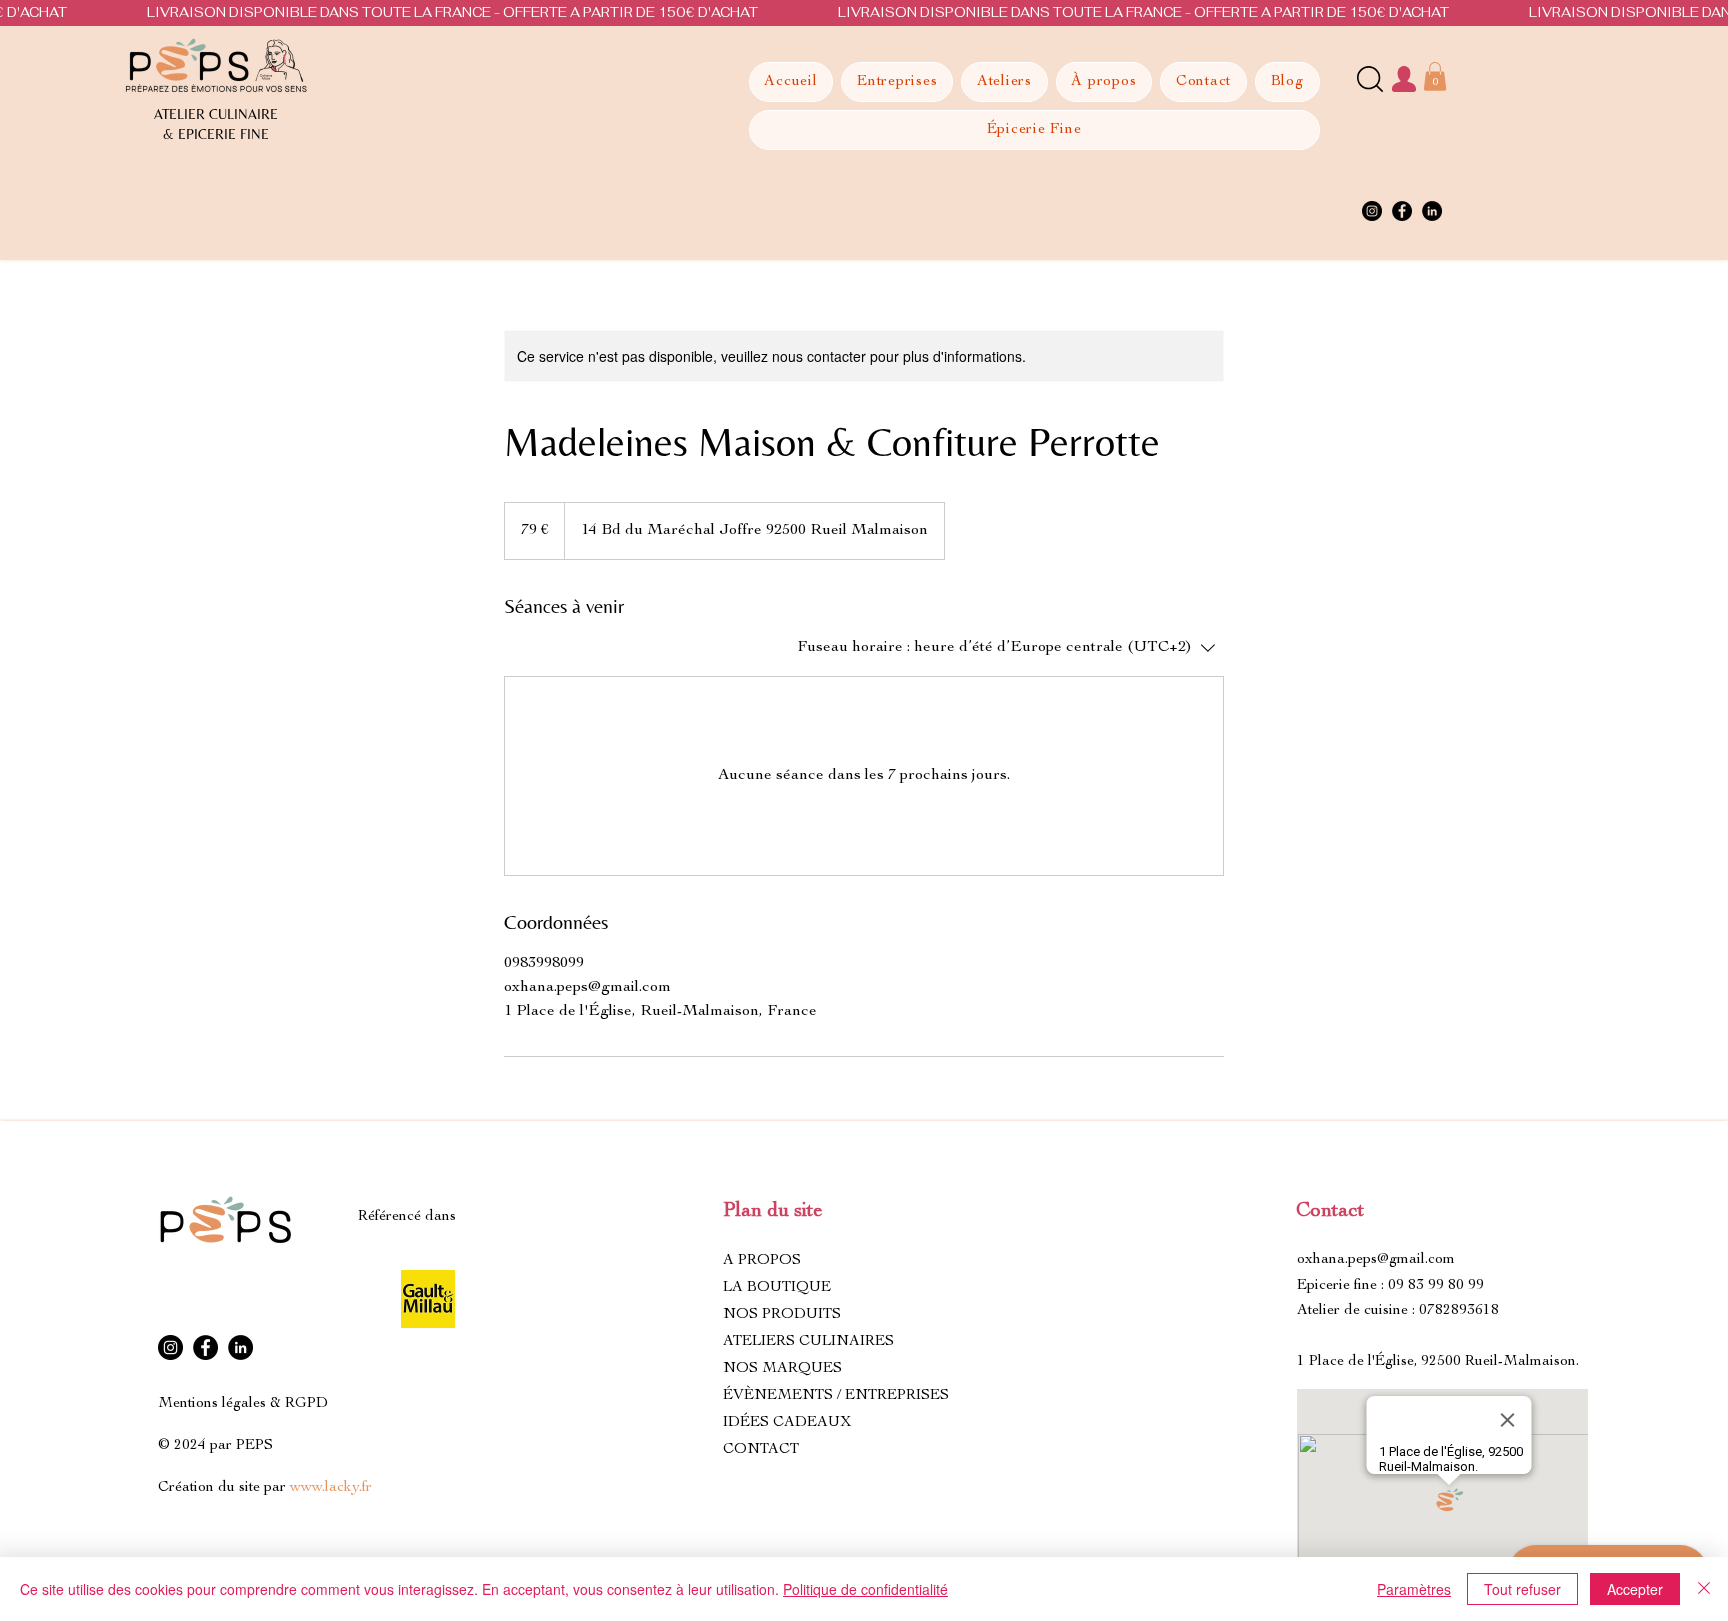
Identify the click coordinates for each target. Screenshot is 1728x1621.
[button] (1435, 76)
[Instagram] (1372, 211)
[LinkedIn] (1432, 211)
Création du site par (265, 1487)
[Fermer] (1704, 1589)
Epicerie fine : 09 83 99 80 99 (1390, 1285)
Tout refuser (1522, 1589)
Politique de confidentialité (865, 1589)
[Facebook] (1402, 211)
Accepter (1635, 1589)
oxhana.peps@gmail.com (1376, 1259)
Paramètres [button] (1414, 1589)
